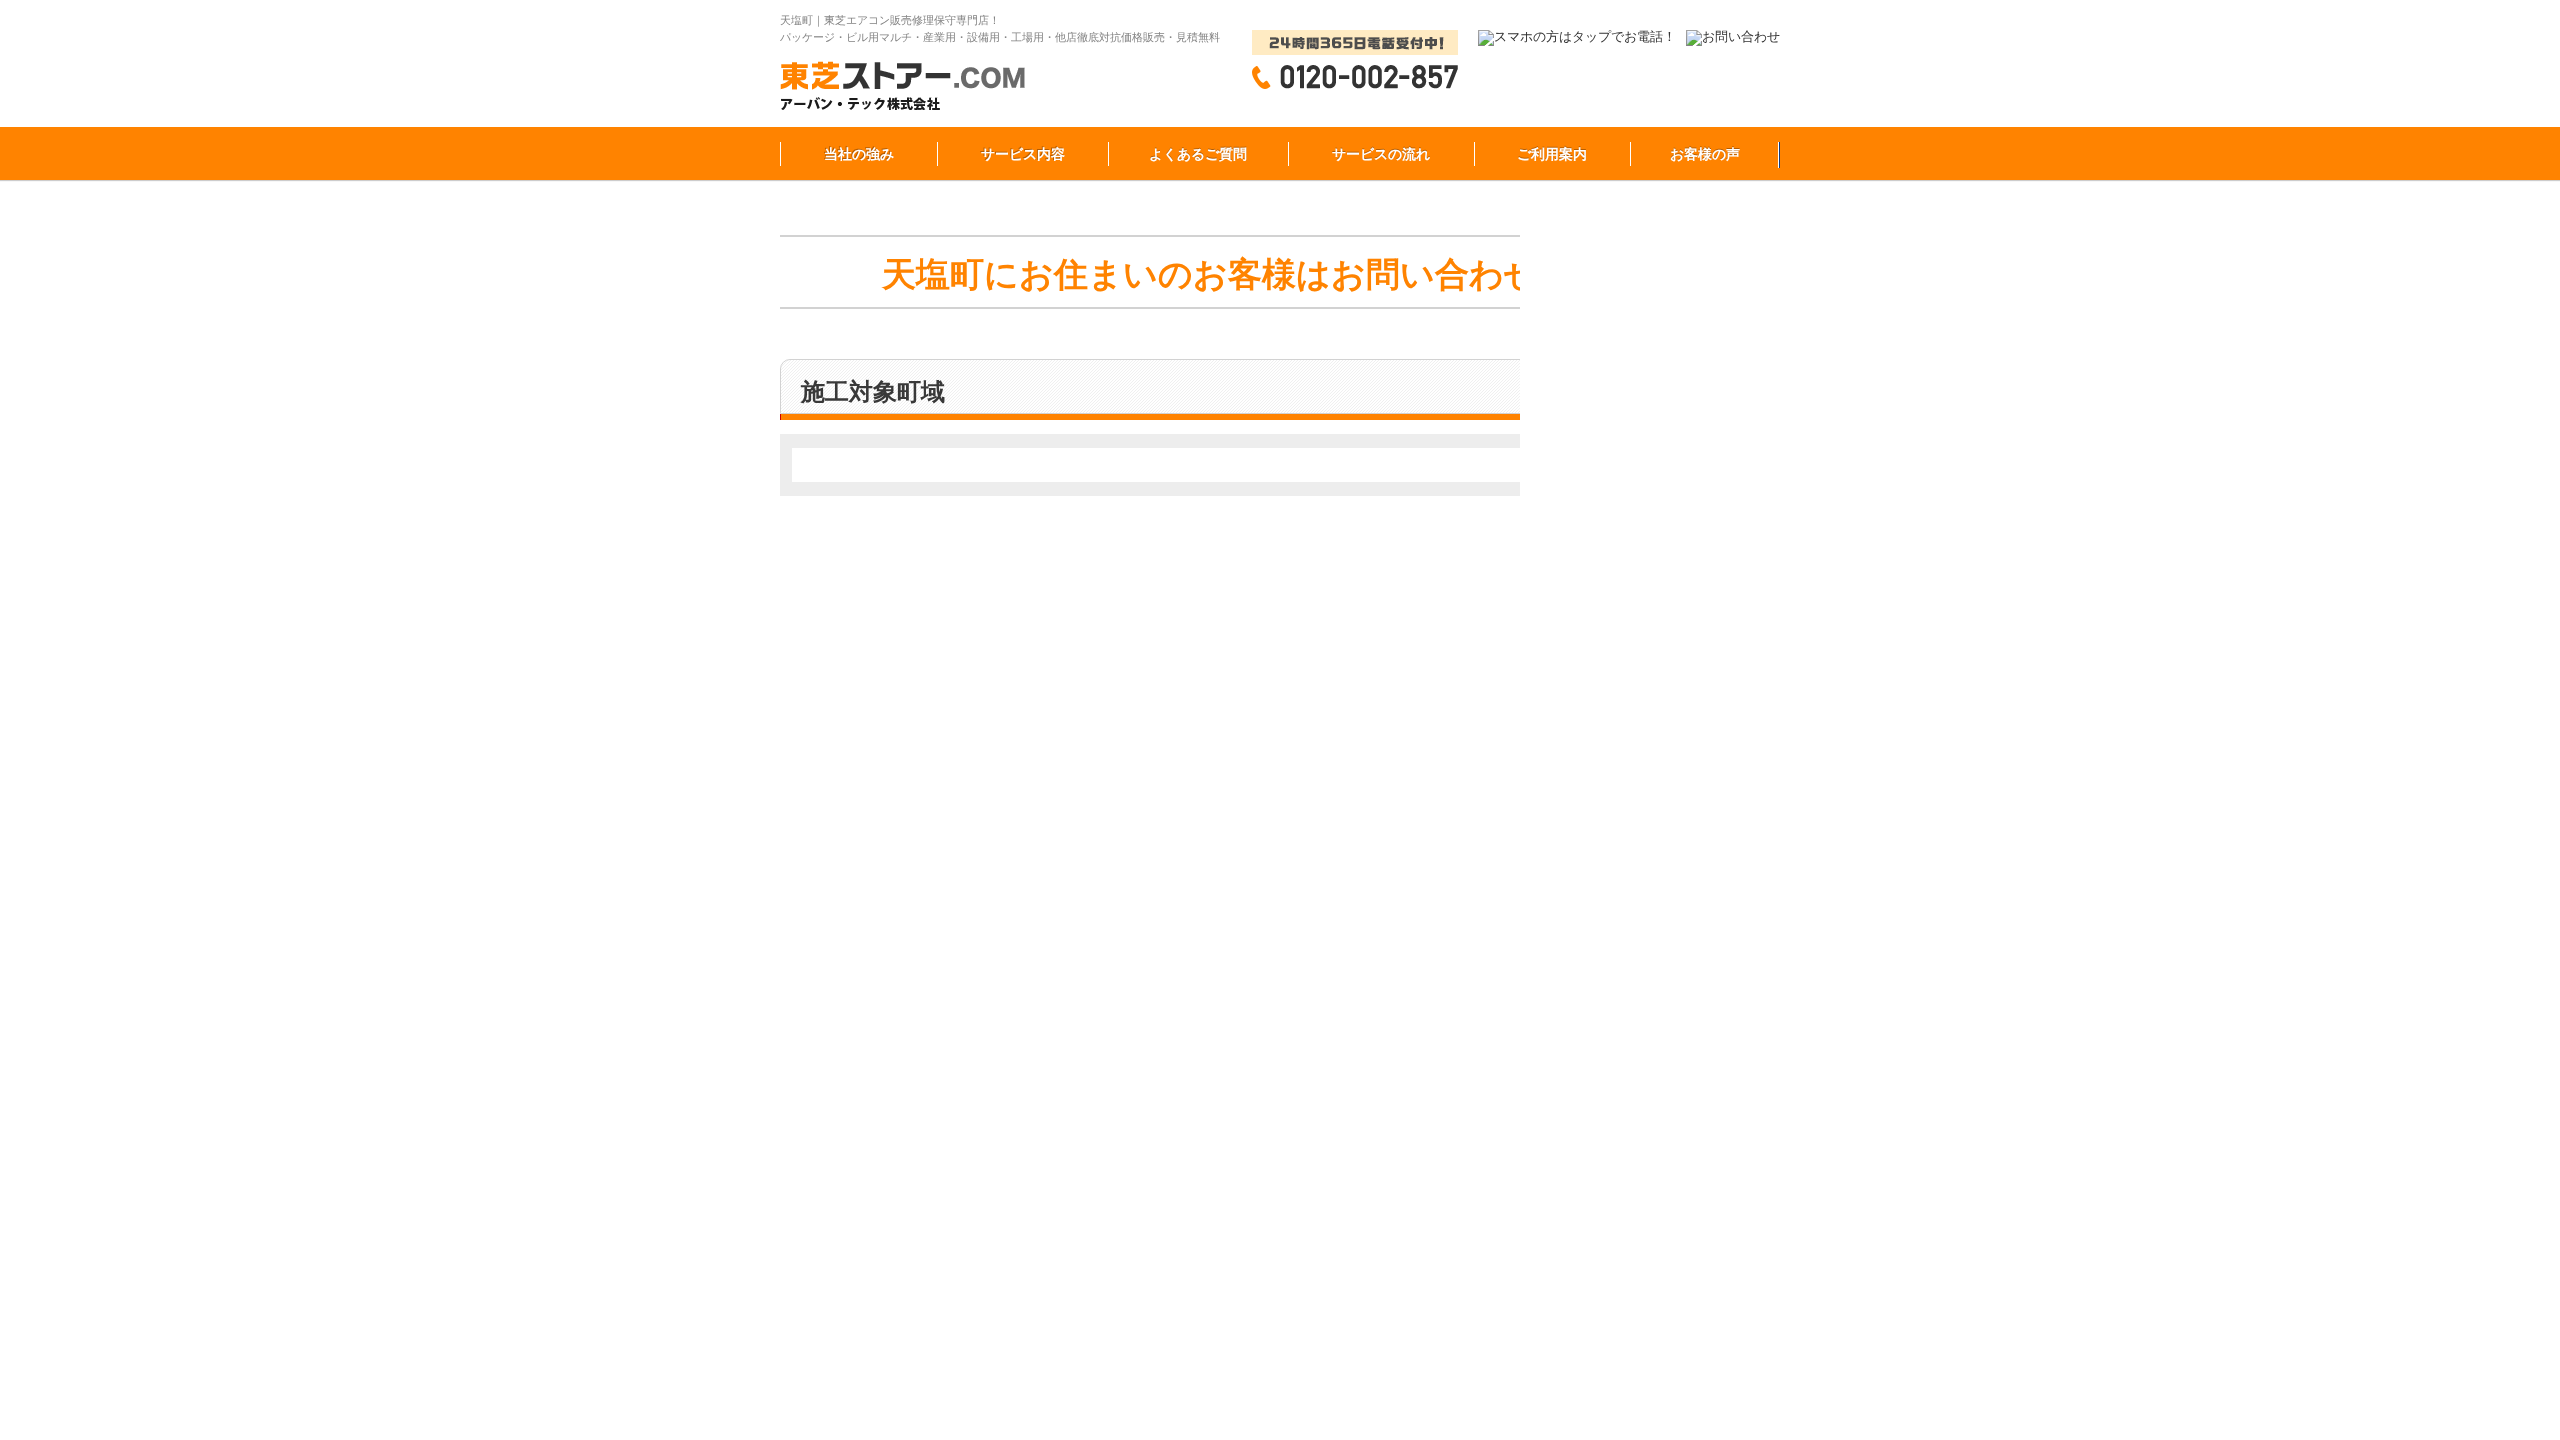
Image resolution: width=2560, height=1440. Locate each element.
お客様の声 (1705, 154)
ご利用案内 (1552, 154)
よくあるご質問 (1198, 154)
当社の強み (859, 154)
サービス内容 (1023, 154)
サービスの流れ (1381, 154)
